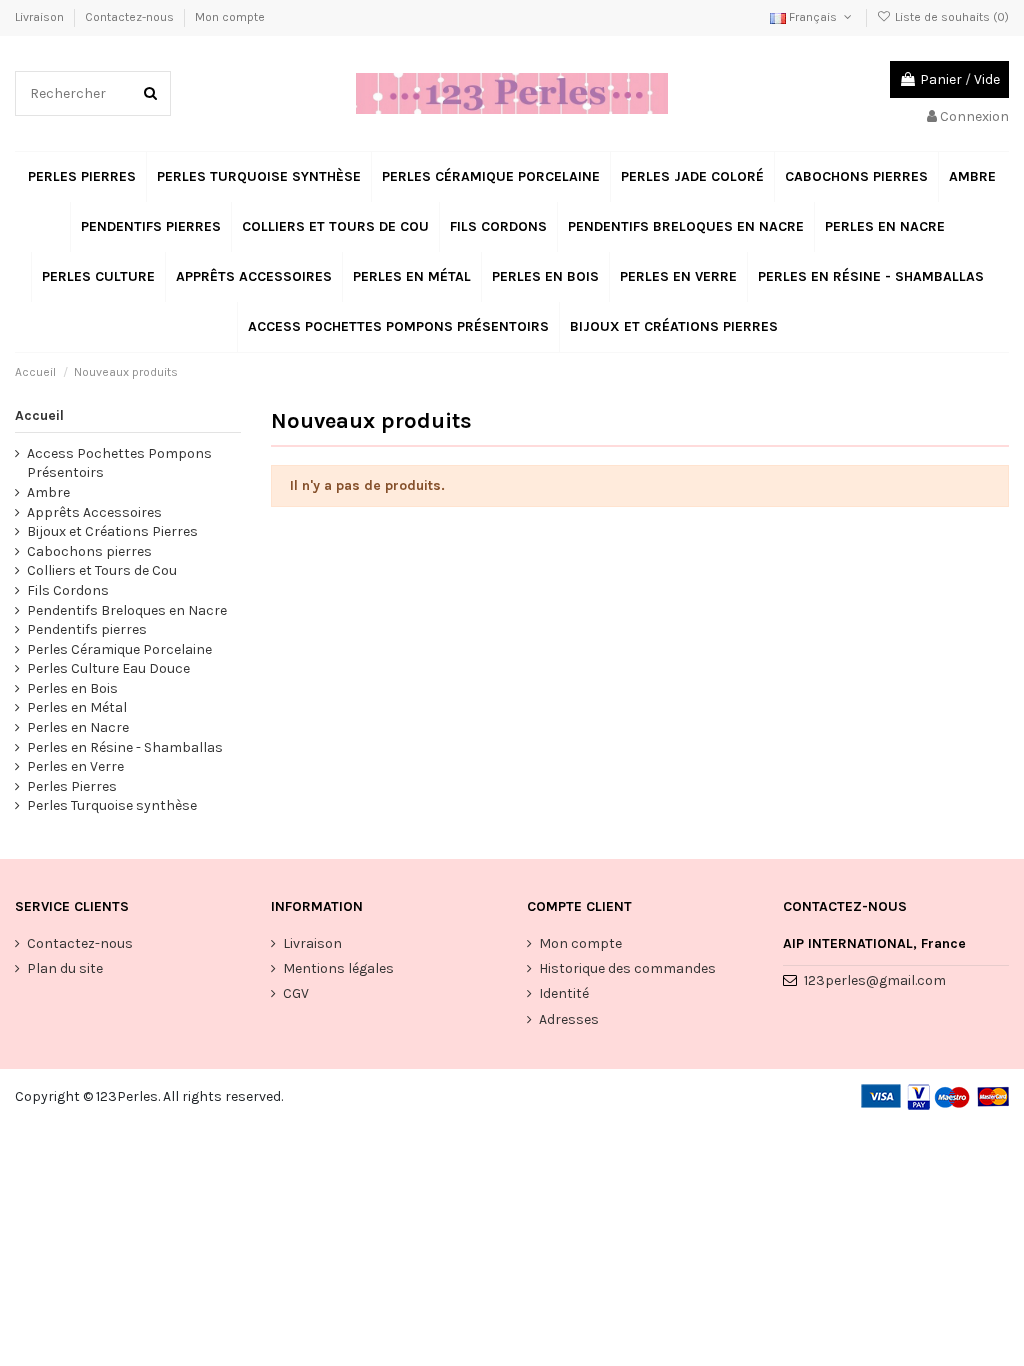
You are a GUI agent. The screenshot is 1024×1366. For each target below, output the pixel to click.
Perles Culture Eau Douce (108, 668)
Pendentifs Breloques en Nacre (127, 610)
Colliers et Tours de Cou (102, 570)
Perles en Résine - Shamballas (125, 747)
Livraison (41, 17)
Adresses (569, 1019)
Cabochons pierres (89, 551)
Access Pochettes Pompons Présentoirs (119, 463)
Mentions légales (338, 968)
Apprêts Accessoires (94, 512)
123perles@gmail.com (875, 980)
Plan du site (65, 968)
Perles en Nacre (78, 727)
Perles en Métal (77, 707)
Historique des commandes (627, 968)
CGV (296, 993)
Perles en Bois (72, 688)
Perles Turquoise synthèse (112, 805)
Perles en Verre (75, 766)
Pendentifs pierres (87, 629)
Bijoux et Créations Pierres (112, 531)
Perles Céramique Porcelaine (119, 649)
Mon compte (230, 17)
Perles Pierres (72, 786)
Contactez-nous (131, 17)
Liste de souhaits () (950, 17)
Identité (564, 993)
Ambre (48, 492)
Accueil (39, 415)
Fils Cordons (68, 590)
